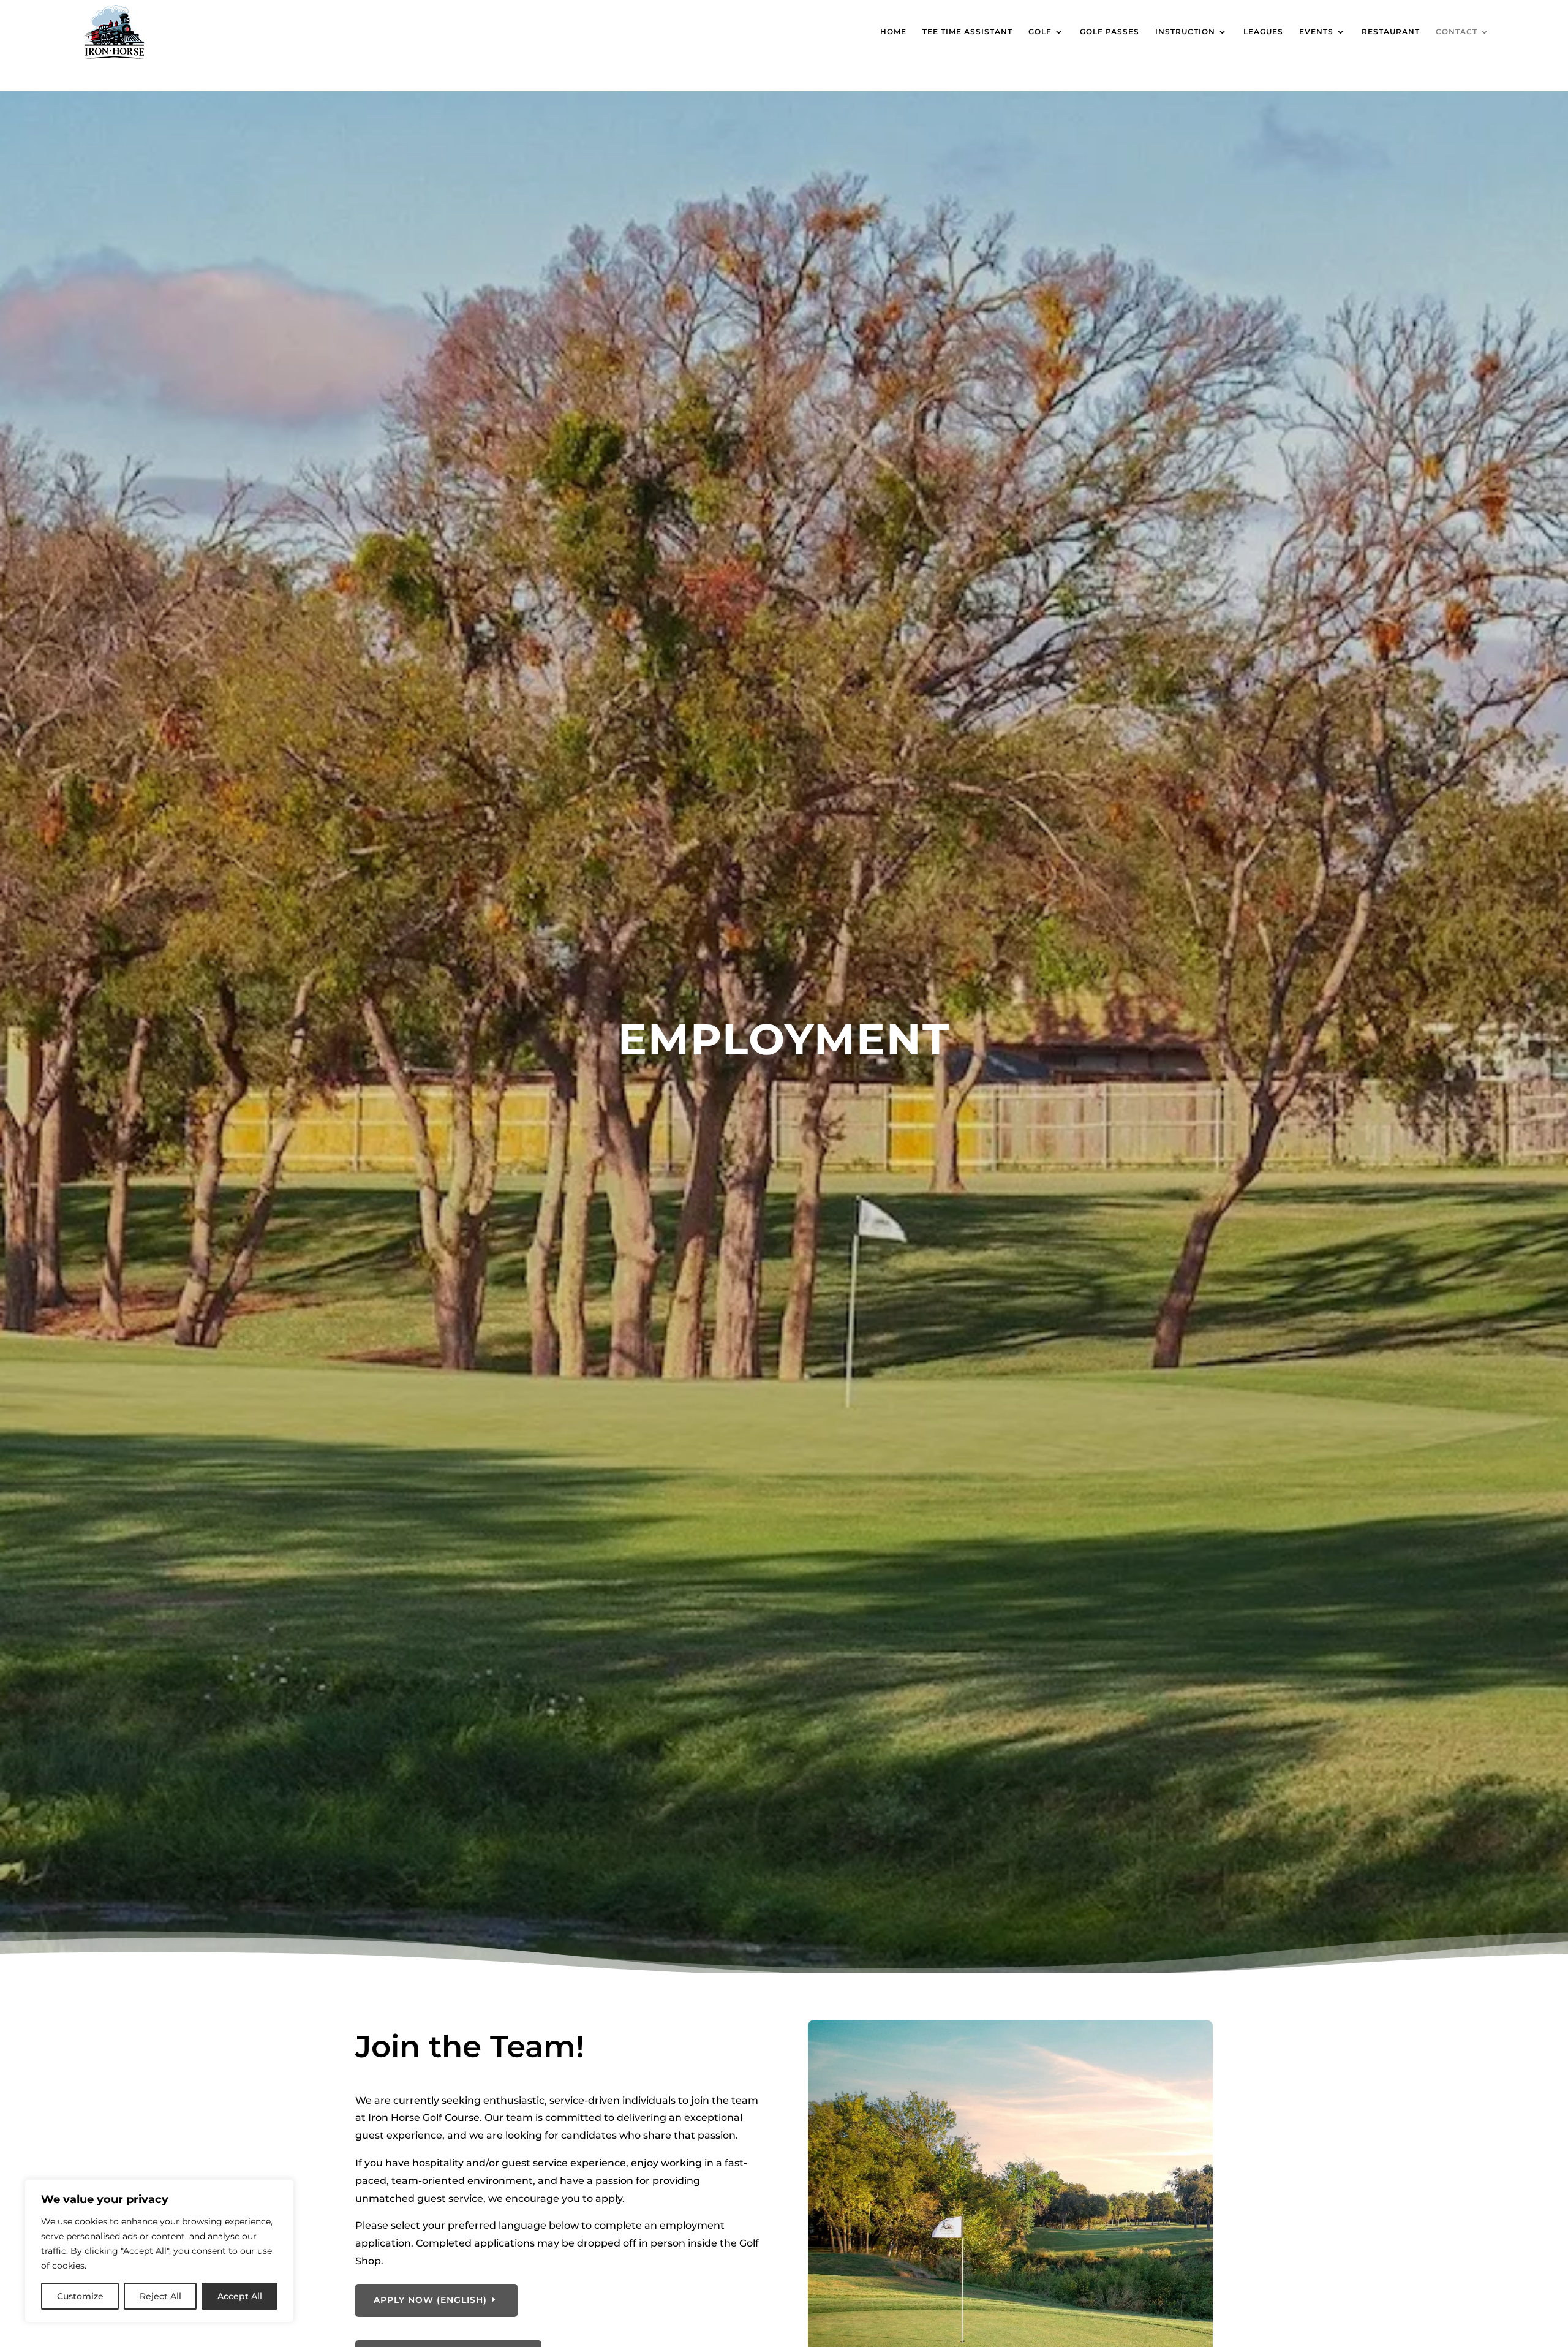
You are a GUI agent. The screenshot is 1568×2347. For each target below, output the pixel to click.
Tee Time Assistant (967, 32)
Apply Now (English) (430, 2300)
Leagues (1263, 32)
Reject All (160, 2296)
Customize (80, 2296)
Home (893, 32)
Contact (1457, 32)
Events (1316, 32)
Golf (1040, 32)
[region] (159, 2251)
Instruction (1185, 32)
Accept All (240, 2296)
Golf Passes (1110, 32)
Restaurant (1391, 32)
